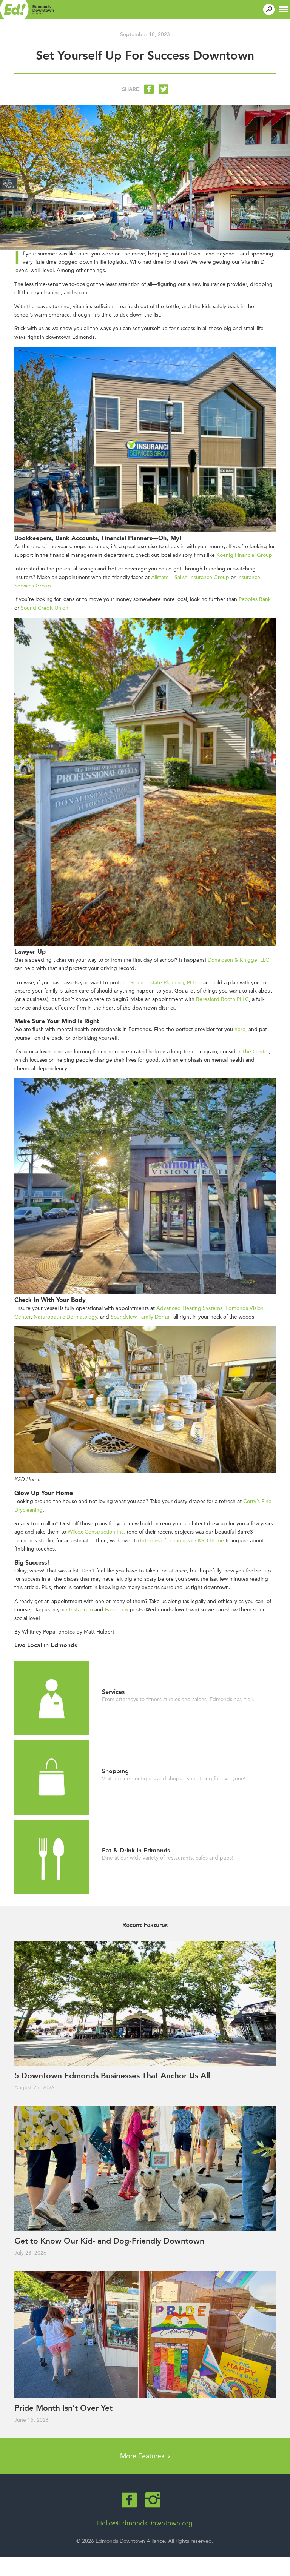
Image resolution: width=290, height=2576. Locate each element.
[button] (283, 8)
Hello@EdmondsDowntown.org (145, 2523)
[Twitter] (163, 89)
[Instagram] (153, 2500)
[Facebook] (149, 89)
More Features (143, 2456)
